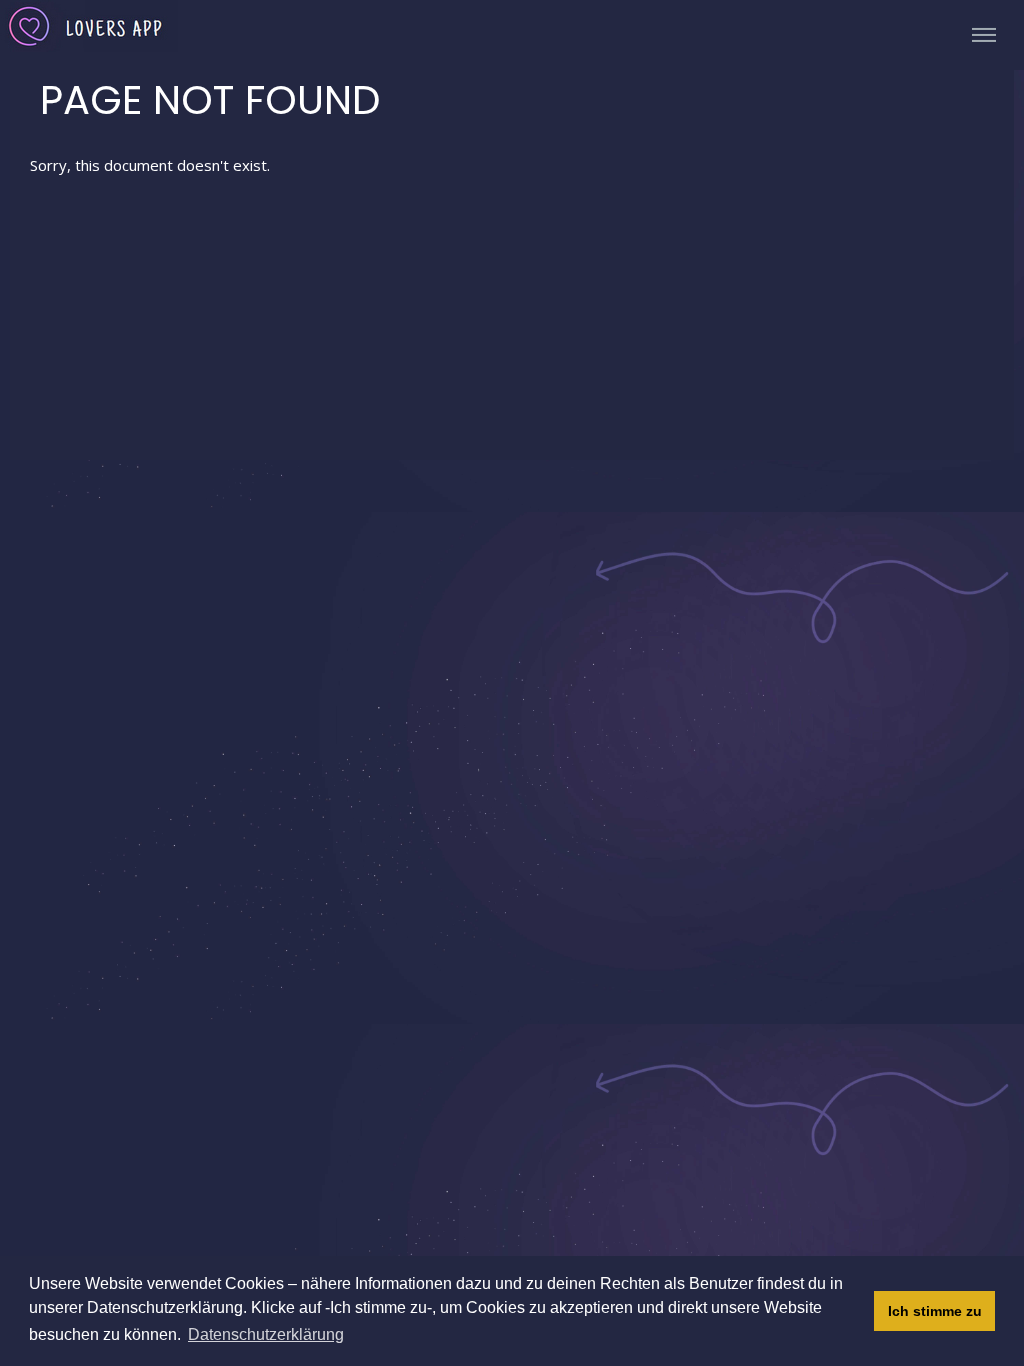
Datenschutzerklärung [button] (266, 1334)
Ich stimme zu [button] (935, 1311)
